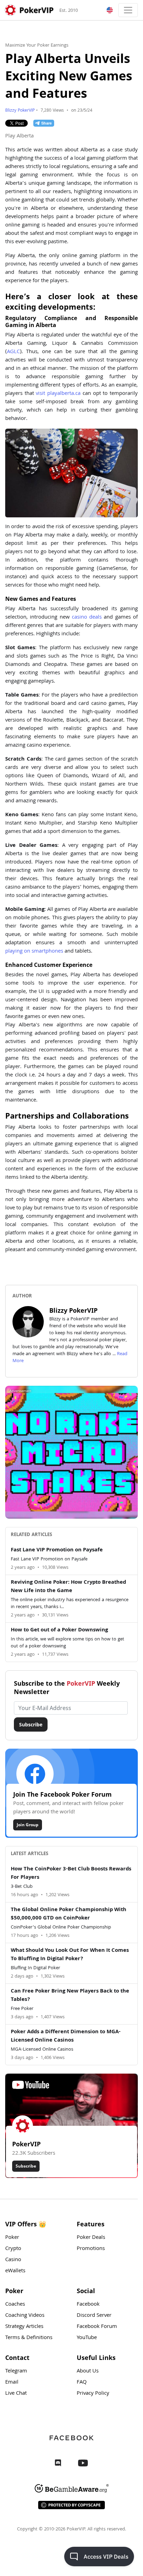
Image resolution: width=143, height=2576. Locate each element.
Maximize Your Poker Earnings (37, 46)
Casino (13, 2260)
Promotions (91, 2249)
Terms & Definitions (29, 2338)
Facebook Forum (97, 2327)
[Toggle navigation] (128, 10)
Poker (12, 2238)
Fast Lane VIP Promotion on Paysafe (57, 1550)
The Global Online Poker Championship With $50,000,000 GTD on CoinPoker (69, 1914)
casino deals (87, 618)
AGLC (13, 352)
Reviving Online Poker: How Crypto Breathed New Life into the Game (68, 1587)
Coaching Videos (25, 2316)
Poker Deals (91, 2238)
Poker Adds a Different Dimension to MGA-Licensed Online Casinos (66, 2036)
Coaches (15, 2305)
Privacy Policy (93, 2394)
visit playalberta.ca (58, 394)
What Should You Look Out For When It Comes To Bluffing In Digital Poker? (70, 1955)
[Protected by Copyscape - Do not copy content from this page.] (71, 2505)
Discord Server (94, 2316)
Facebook (88, 2305)
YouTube (87, 2338)
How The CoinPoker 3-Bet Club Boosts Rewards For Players (71, 1874)
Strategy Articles (24, 2327)
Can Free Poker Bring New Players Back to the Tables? (70, 1996)
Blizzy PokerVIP (20, 111)
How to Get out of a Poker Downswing (59, 1630)
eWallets (15, 2271)
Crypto (13, 2249)
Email (12, 2383)
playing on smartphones (34, 952)
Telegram (16, 2371)
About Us (88, 2371)
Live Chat (16, 2394)
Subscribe (31, 1724)
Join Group (28, 1825)
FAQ (82, 2383)
